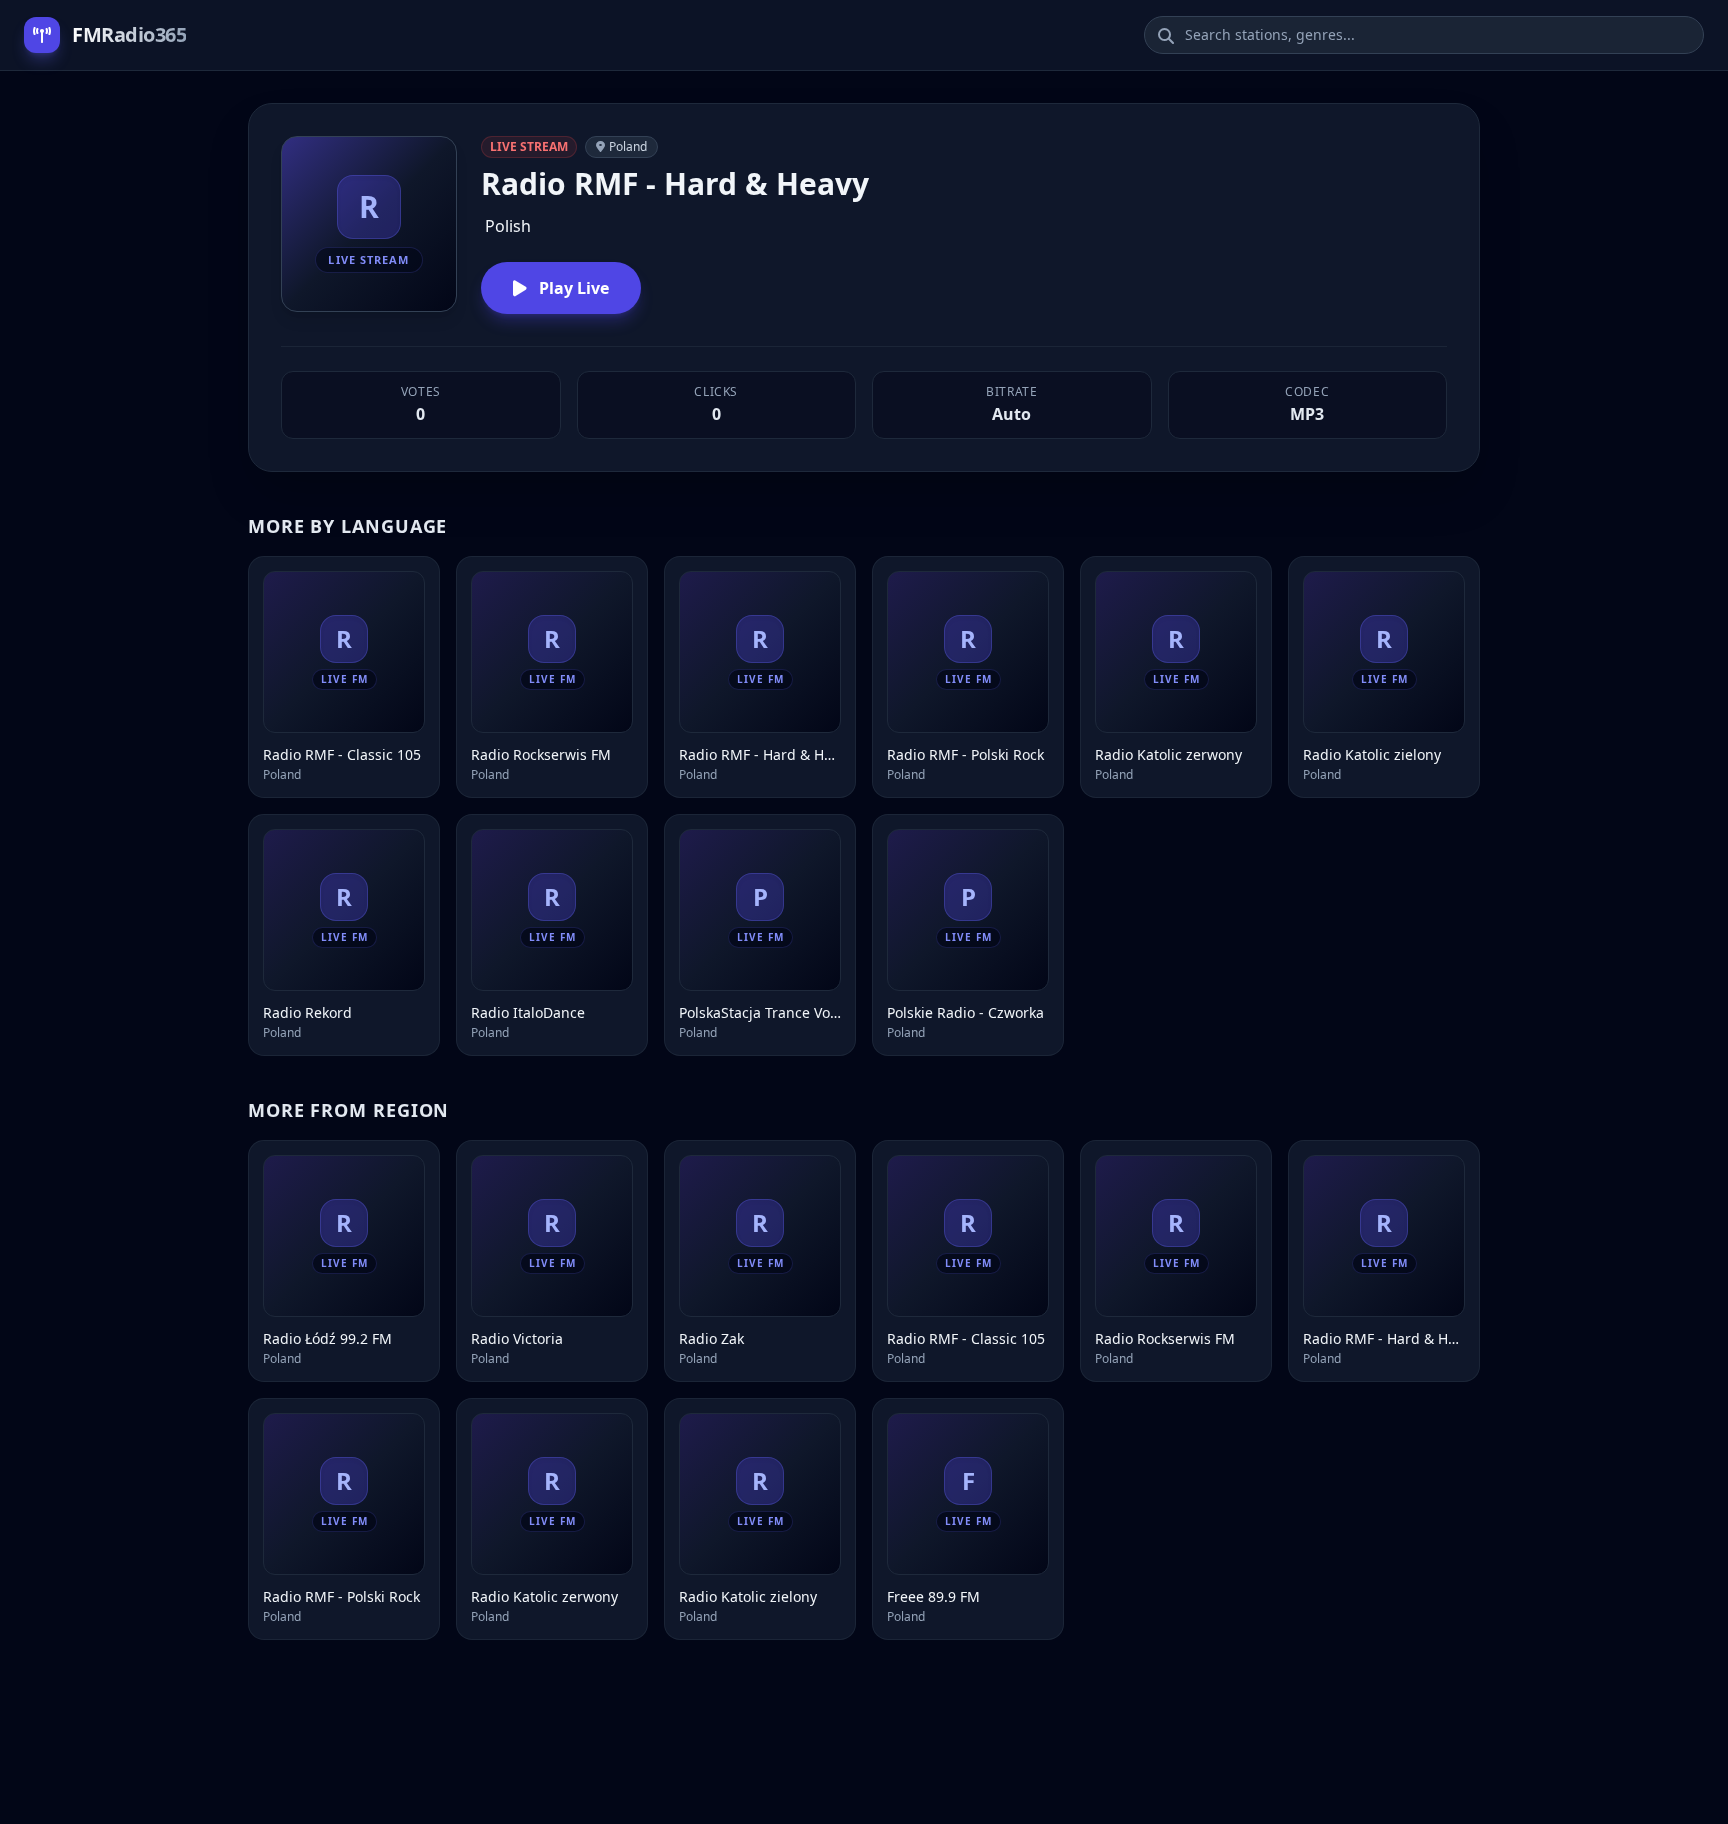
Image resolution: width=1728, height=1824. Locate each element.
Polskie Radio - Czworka (965, 1012)
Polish (508, 226)
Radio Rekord (307, 1012)
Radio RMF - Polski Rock (965, 754)
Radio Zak (711, 1338)
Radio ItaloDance (528, 1012)
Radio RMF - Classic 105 (342, 754)
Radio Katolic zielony (1372, 754)
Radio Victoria (517, 1338)
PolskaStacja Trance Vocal (760, 1012)
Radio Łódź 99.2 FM (327, 1338)
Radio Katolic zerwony (1168, 754)
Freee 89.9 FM (933, 1596)
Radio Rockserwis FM (541, 754)
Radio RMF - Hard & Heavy (760, 754)
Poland (628, 146)
